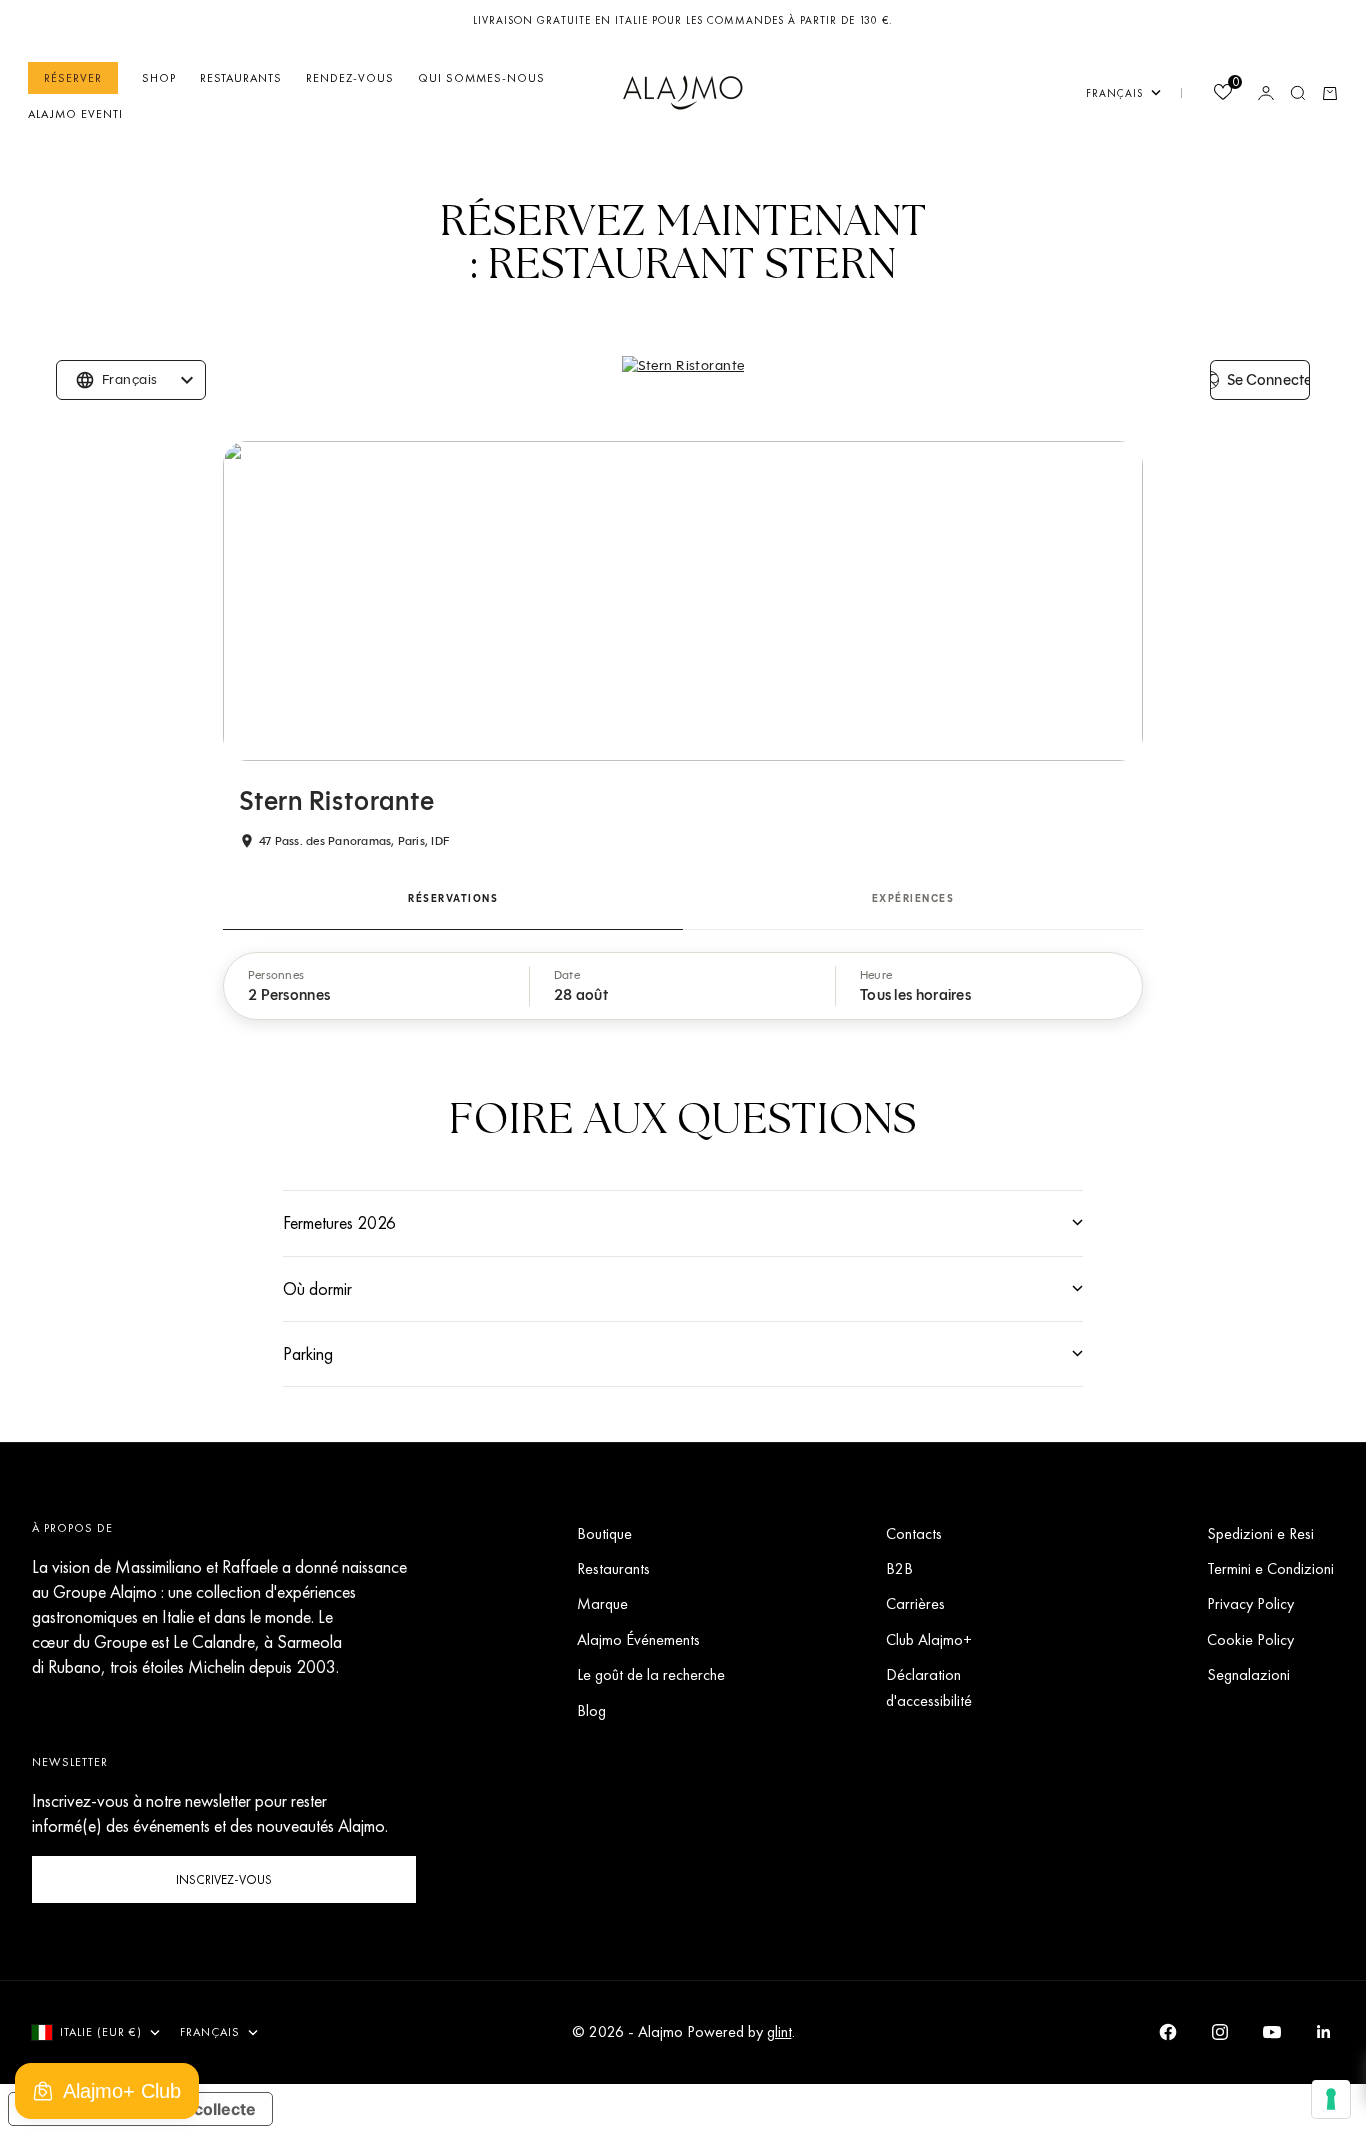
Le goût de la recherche (651, 1674)
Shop (159, 78)
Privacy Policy (1250, 1603)
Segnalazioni (1248, 1674)
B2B (899, 1568)
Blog (591, 1710)
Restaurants (241, 78)
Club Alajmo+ (929, 1639)
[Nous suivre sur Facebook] (1168, 2032)
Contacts (914, 1533)
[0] (1222, 94)
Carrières (915, 1603)
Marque (602, 1603)
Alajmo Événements (638, 1639)
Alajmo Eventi (75, 114)
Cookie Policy (1250, 1639)
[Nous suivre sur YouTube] (1272, 2032)
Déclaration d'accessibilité (929, 1687)
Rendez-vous (350, 78)
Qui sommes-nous (481, 78)
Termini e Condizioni (1270, 1568)
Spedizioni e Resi (1260, 1533)
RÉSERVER (73, 78)
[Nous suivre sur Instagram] (1220, 2032)
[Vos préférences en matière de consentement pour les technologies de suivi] (1331, 2099)
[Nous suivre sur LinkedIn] (1324, 2032)
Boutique (604, 1533)
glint (779, 2031)
